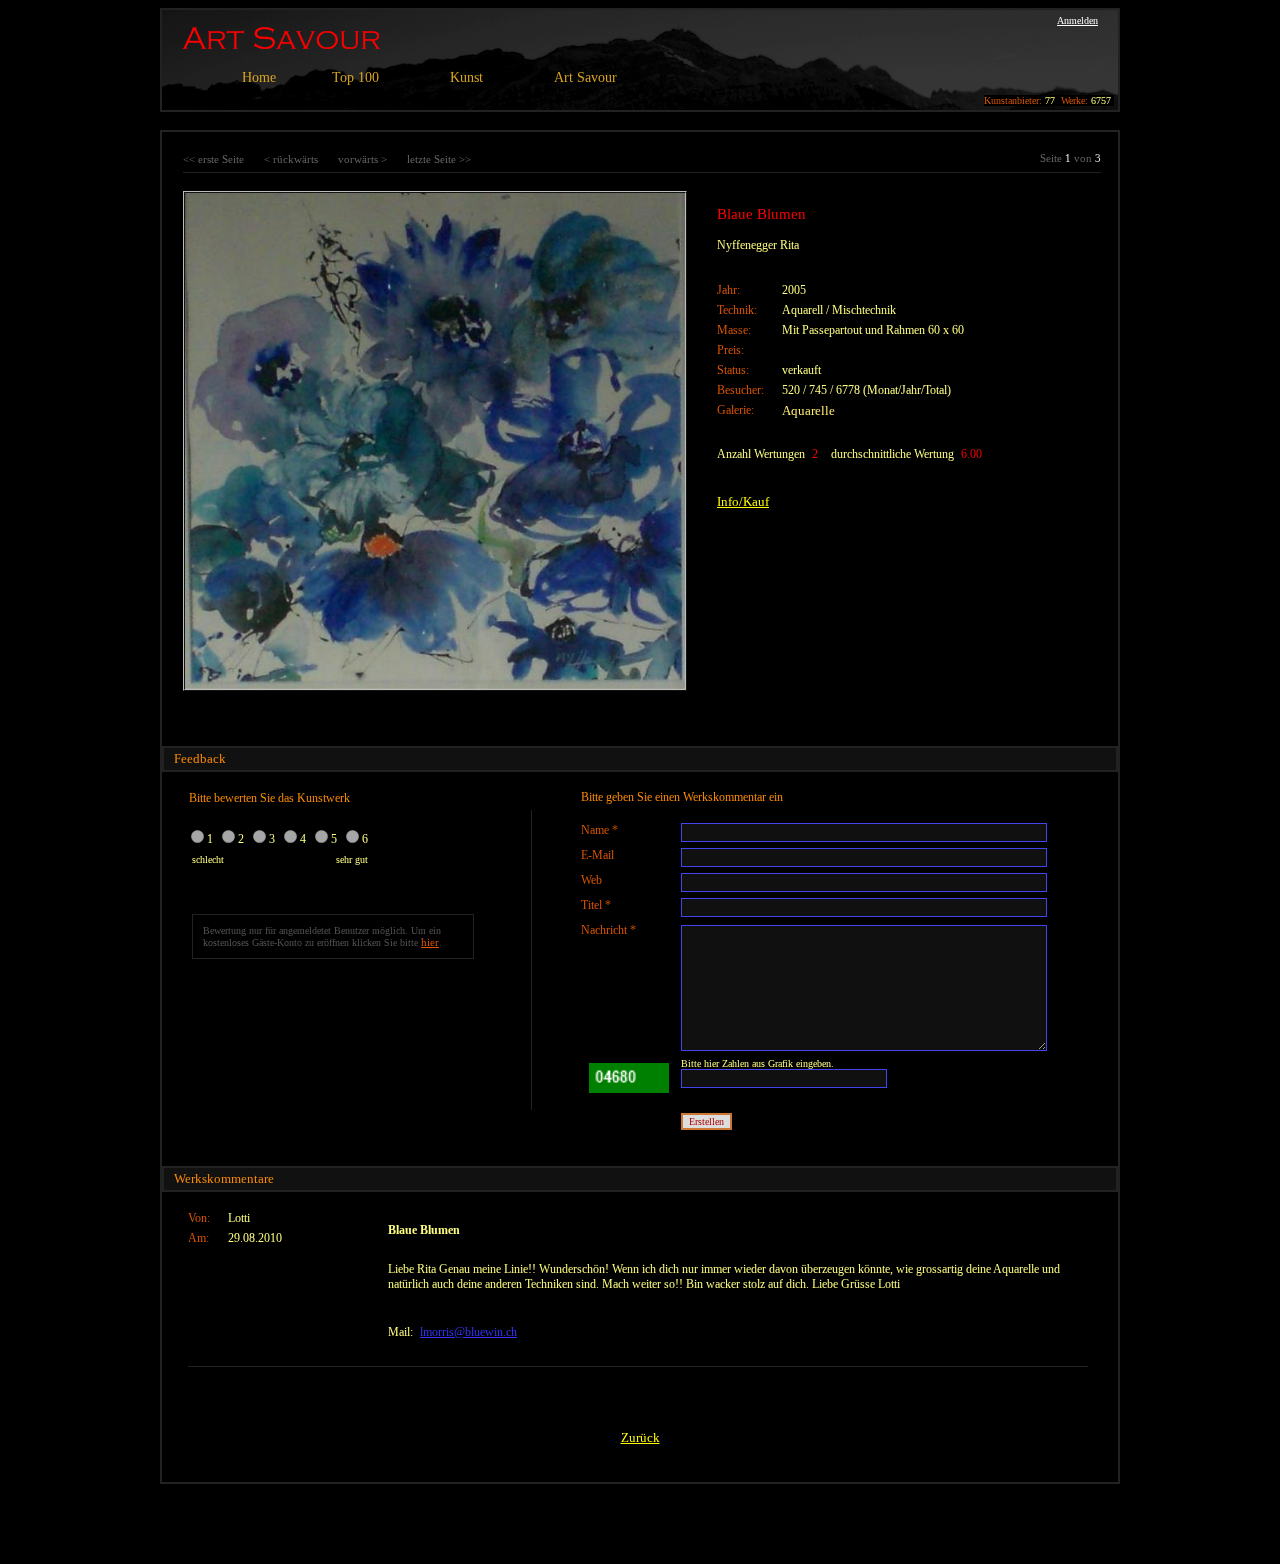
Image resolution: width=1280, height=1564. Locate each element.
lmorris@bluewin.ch (468, 1332)
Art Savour (585, 77)
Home (259, 77)
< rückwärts (291, 159)
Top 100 (355, 77)
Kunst (466, 77)
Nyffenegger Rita (758, 245)
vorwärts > (362, 159)
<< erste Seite (213, 159)
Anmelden (1077, 20)
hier (430, 942)
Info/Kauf (743, 501)
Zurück (640, 1437)
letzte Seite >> (439, 159)
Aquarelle (808, 410)
